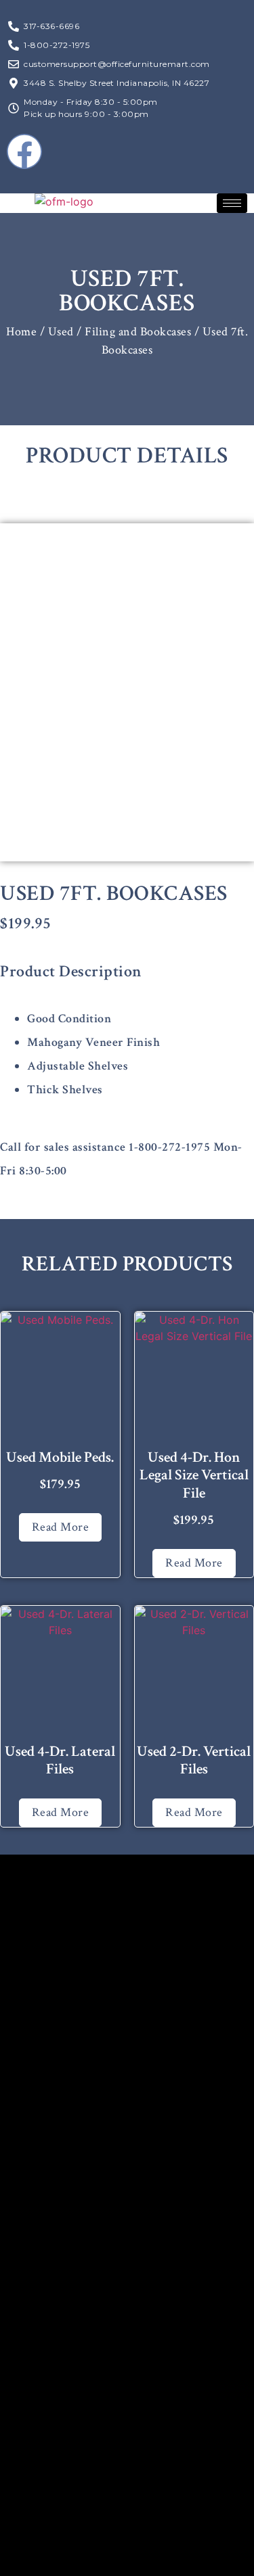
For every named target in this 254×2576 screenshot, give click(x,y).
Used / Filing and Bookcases (120, 332)
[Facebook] (24, 151)
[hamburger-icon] (232, 203)
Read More (61, 1527)
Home (21, 332)
